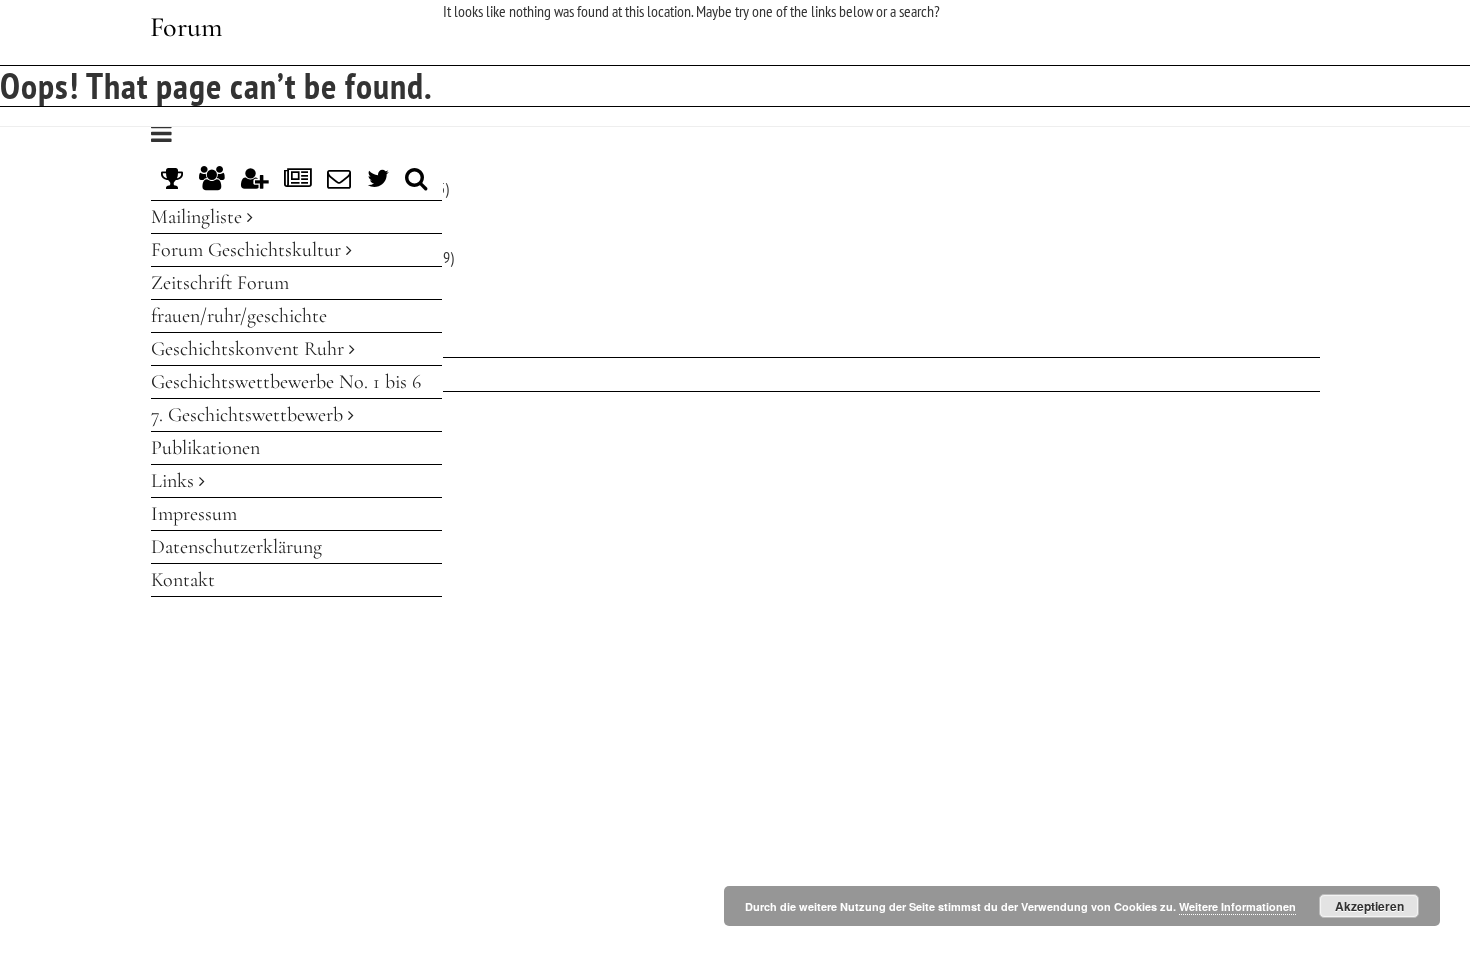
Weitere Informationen (1237, 906)
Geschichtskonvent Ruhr (250, 349)
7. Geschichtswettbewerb (249, 415)
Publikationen (205, 448)
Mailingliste (199, 217)
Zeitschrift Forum (220, 283)
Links (175, 481)
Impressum (194, 514)
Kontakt (183, 580)
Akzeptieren (1369, 906)
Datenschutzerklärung (236, 547)
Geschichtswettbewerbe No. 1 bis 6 (286, 382)
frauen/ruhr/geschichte (239, 316)
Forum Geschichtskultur (248, 250)
